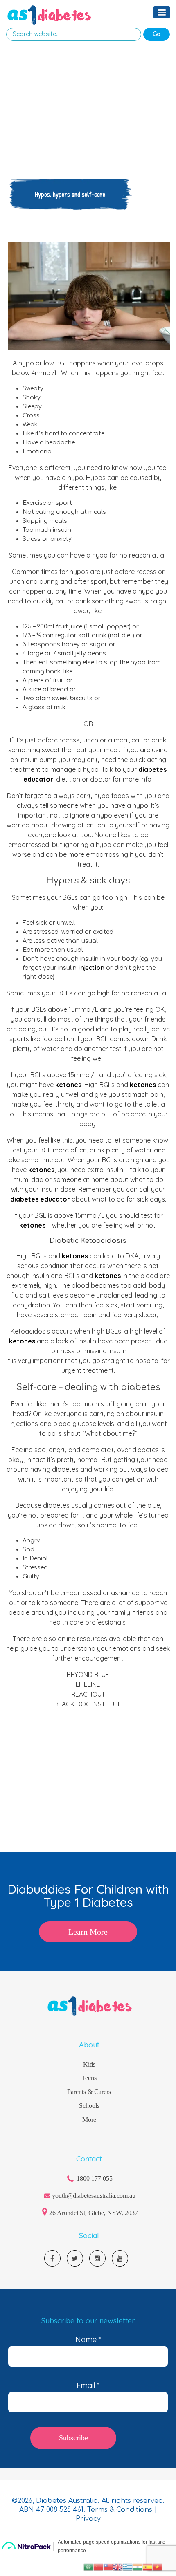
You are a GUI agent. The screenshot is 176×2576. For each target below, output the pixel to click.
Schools (89, 2106)
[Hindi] (138, 2567)
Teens (89, 2078)
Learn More (88, 1932)
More (89, 2120)
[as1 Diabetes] (49, 15)
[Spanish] (147, 2567)
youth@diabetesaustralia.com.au (94, 2196)
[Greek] (128, 2567)
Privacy (88, 2519)
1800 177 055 (95, 2178)
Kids (89, 2064)
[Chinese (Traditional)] (108, 2567)
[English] (118, 2567)
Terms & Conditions (121, 2510)
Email (88, 2385)
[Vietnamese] (157, 2567)
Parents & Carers (89, 2092)
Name (88, 2340)
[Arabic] (88, 2567)
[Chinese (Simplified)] (98, 2567)
